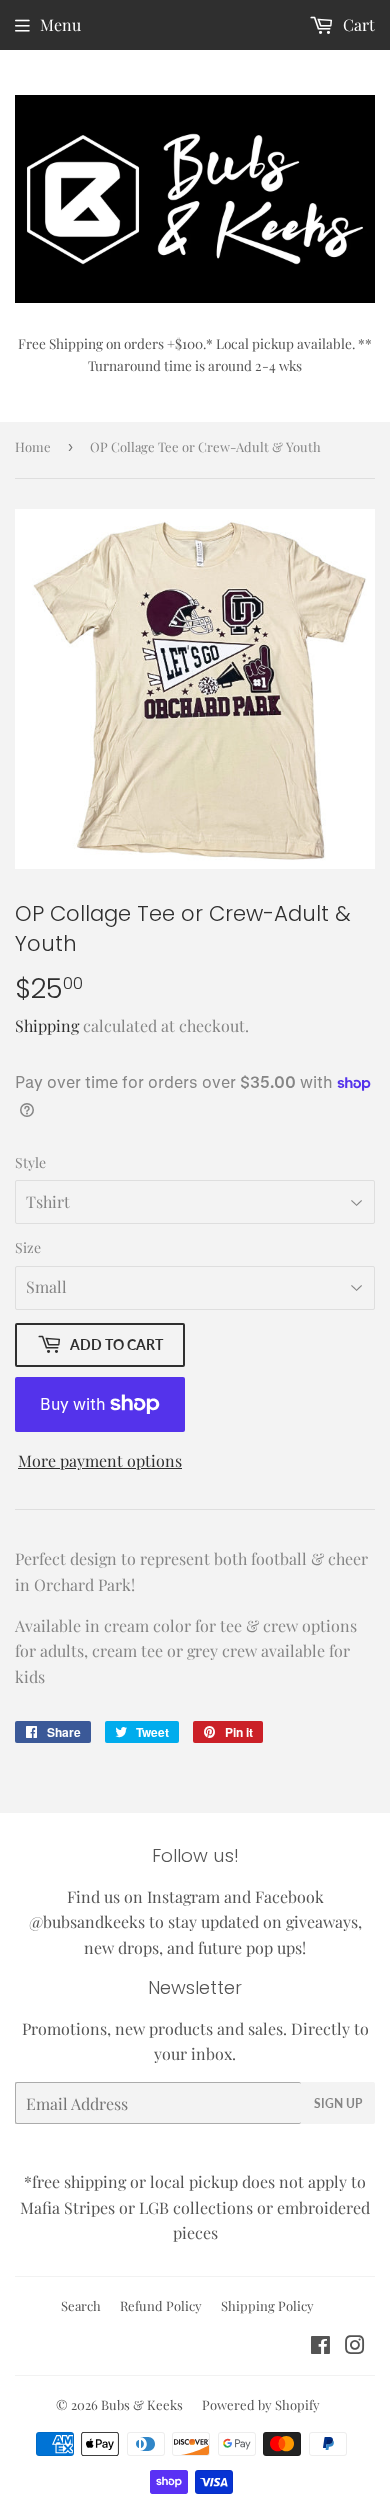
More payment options (100, 1460)
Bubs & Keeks (142, 2404)
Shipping (47, 1025)
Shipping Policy (267, 2305)
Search (81, 2305)
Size (28, 1247)
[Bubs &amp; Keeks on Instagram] (355, 2346)
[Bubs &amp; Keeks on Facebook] (320, 2346)
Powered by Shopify (261, 2404)
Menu (60, 24)
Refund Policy (161, 2305)
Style (30, 1162)
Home (33, 446)
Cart (357, 24)
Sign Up (338, 2103)
